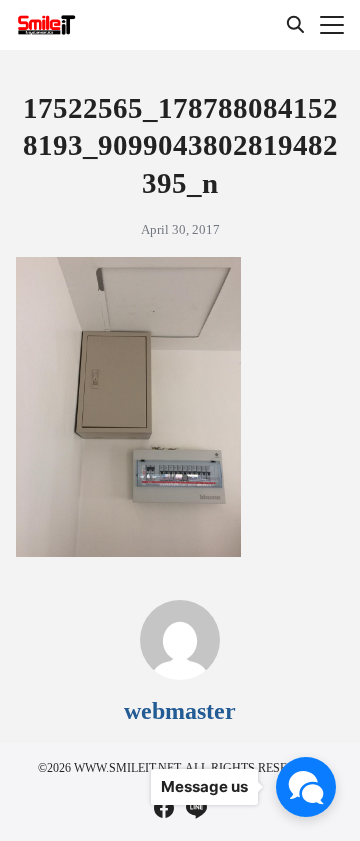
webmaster (180, 711)
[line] (196, 808)
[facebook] (164, 808)
